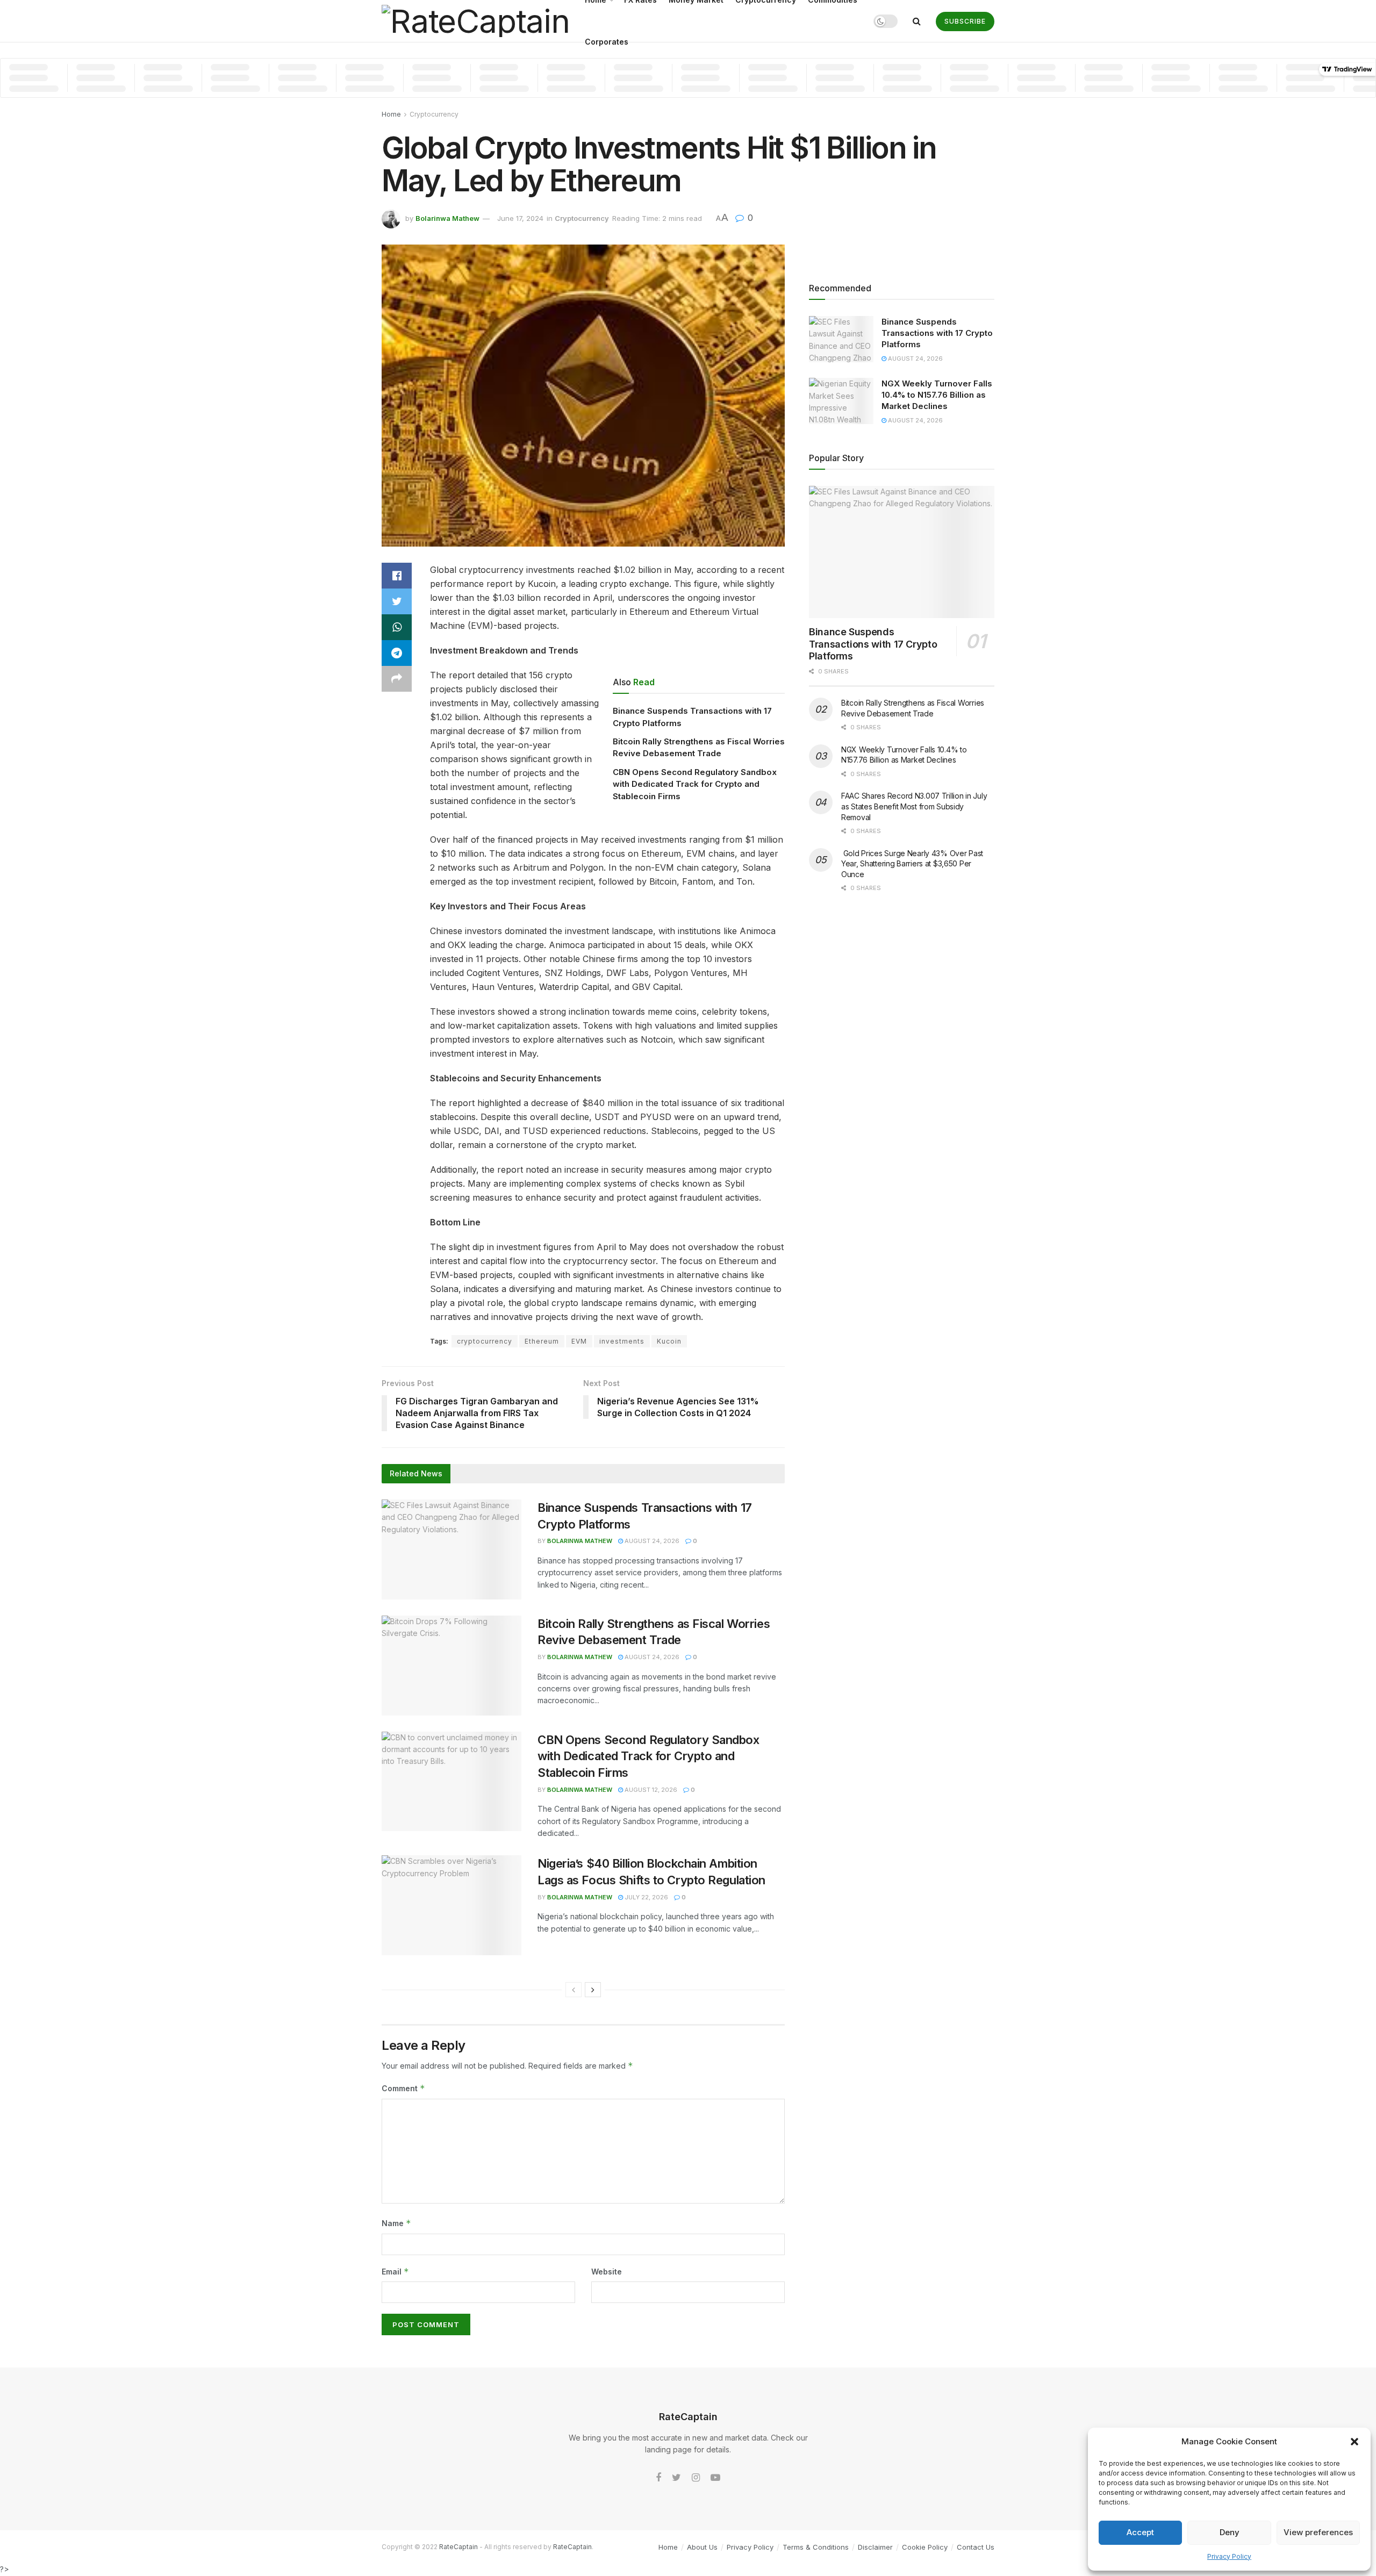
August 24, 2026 (651, 1541)
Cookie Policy (925, 2547)
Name (396, 2223)
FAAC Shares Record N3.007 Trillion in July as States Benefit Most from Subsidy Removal (914, 806)
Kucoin (669, 1341)
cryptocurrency (485, 1341)
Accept (1140, 2532)
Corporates (607, 42)
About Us (702, 2547)
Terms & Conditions (816, 2547)
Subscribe (965, 21)
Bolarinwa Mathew (447, 218)
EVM (579, 1341)
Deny (1230, 2532)
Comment (403, 2088)
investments (622, 1341)
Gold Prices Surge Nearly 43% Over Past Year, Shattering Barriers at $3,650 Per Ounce (912, 864)
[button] (1354, 2442)
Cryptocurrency (434, 114)
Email (395, 2272)
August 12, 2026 (650, 1790)
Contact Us (976, 2547)
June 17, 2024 (520, 218)
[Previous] (574, 1990)
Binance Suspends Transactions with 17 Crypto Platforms (937, 333)
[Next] (593, 1990)
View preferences (1318, 2532)
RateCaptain (458, 2547)
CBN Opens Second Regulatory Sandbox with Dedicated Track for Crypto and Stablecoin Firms (695, 784)
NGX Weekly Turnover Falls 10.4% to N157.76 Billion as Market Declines (937, 395)
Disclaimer (875, 2547)
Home (391, 114)
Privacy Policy (1229, 2556)
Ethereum (542, 1341)
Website (607, 2272)
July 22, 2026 (646, 1897)
